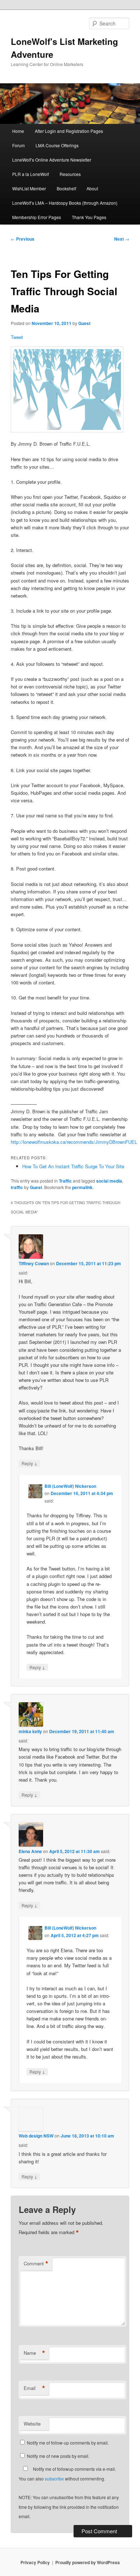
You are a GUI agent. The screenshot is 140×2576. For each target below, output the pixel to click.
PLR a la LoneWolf (31, 174)
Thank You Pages (89, 217)
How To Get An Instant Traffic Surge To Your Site (73, 1166)
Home (18, 131)
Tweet (17, 337)
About (92, 188)
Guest (84, 323)
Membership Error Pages (37, 217)
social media (109, 1181)
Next (122, 239)
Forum (18, 145)
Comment (36, 2264)
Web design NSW (36, 2136)
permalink (82, 1187)
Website (32, 2424)
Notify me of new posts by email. (58, 2456)
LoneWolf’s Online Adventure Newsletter (52, 160)
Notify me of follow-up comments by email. (68, 2443)
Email (34, 2388)
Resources (70, 174)
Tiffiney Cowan (34, 1263)
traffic (17, 1187)
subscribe (54, 2478)
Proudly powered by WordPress (88, 2562)
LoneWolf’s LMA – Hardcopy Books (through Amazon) (65, 203)
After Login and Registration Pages (69, 131)
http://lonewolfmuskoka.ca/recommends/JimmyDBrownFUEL (74, 1142)
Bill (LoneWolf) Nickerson (70, 1486)
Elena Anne (30, 1851)
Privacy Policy (35, 2562)
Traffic (65, 1181)
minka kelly (30, 1731)
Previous (23, 239)
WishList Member (29, 188)
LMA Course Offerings (57, 145)
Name (34, 2353)
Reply (29, 1463)
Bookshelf (66, 188)
